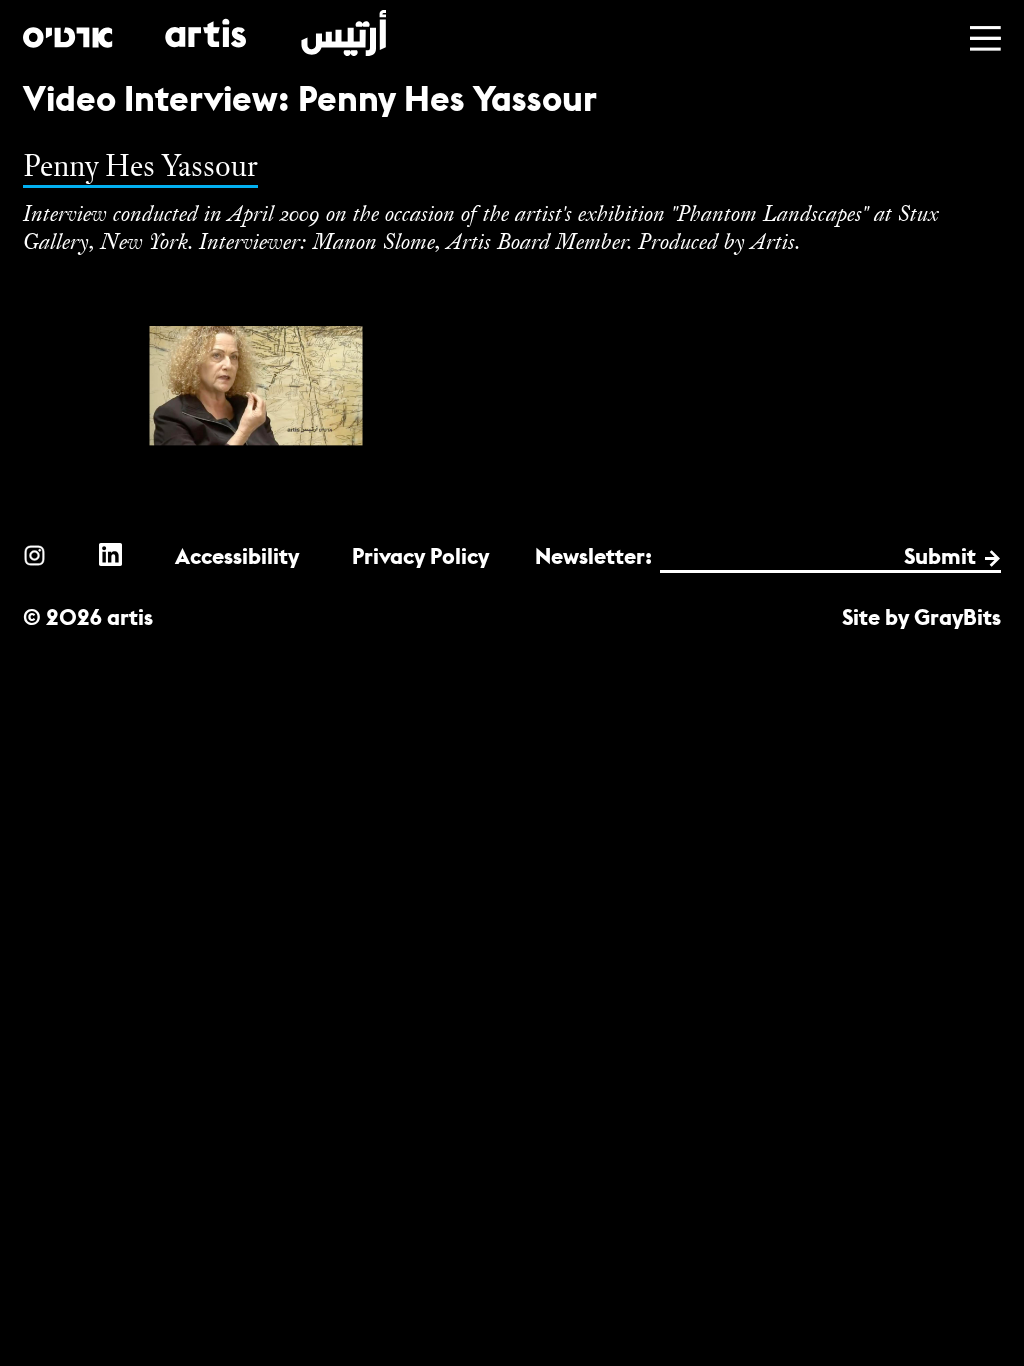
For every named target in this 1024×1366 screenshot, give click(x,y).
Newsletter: (593, 556)
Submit (940, 556)
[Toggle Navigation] (985, 38)
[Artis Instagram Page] (34, 554)
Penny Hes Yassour (140, 165)
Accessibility (237, 556)
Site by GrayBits (921, 617)
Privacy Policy (420, 556)
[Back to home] (204, 33)
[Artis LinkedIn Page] (110, 554)
